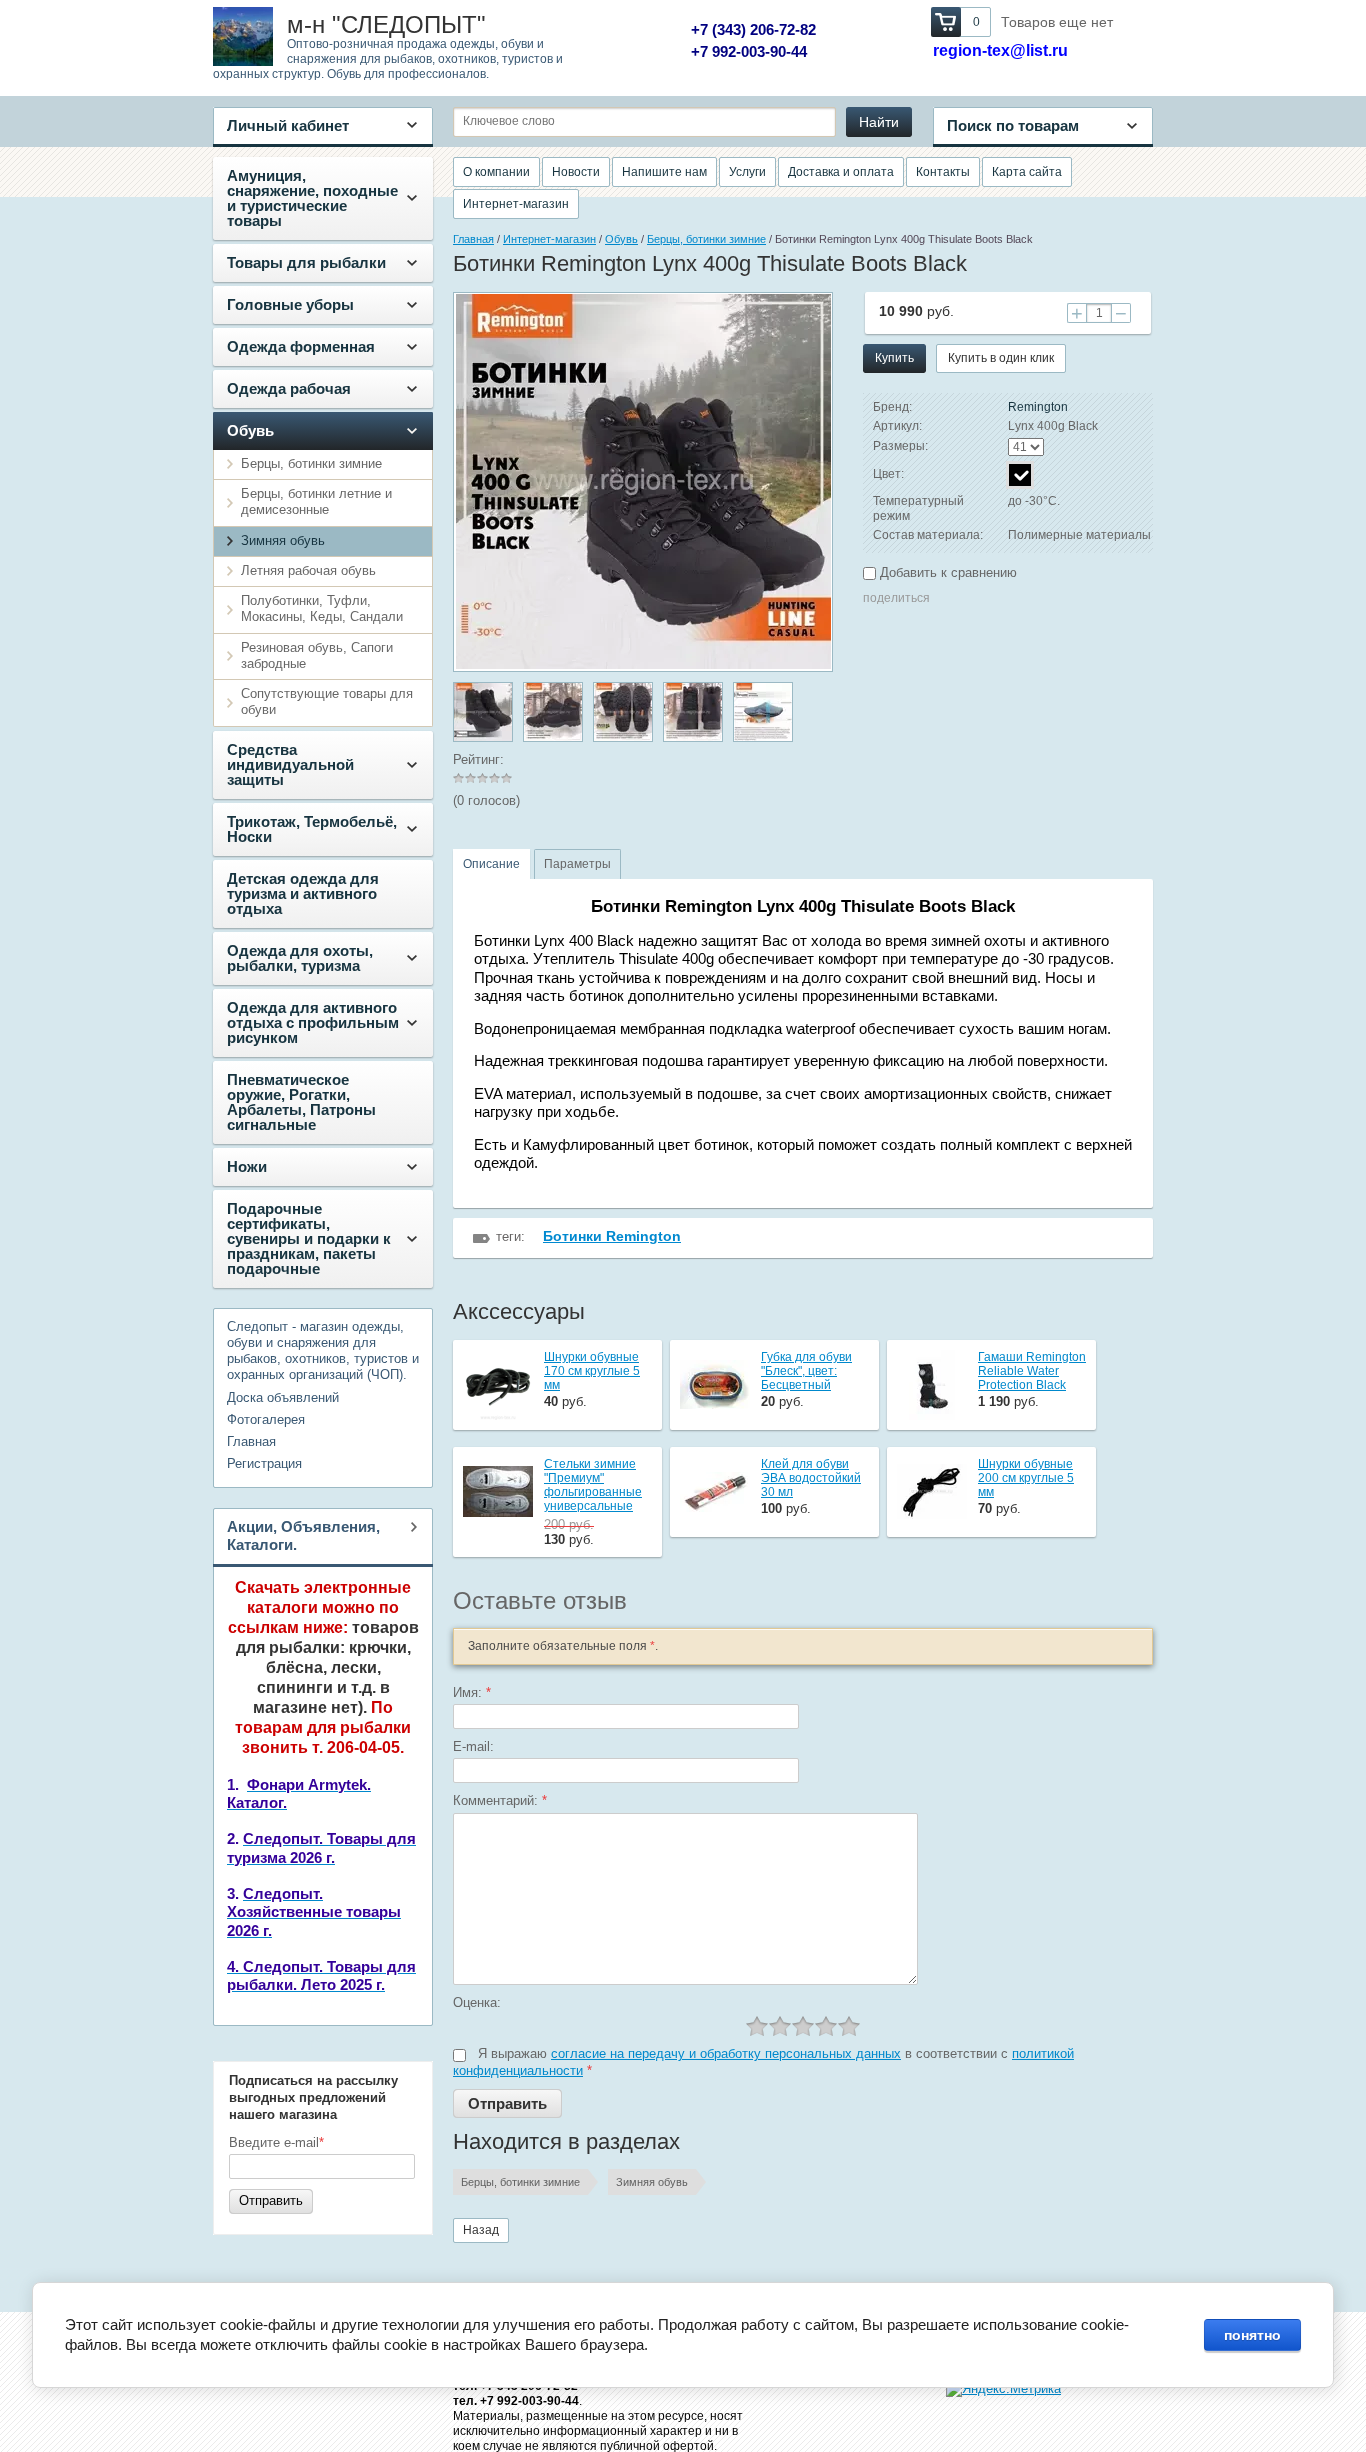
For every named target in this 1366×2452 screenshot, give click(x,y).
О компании (496, 172)
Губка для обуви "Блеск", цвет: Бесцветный (806, 1371)
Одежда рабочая (289, 388)
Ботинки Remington (612, 1236)
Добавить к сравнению (946, 572)
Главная (251, 1441)
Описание (491, 864)
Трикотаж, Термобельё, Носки (312, 829)
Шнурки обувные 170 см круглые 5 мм (592, 1371)
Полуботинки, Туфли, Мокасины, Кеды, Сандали (322, 608)
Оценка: (477, 2002)
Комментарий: (500, 1800)
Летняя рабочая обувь (308, 570)
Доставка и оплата (841, 172)
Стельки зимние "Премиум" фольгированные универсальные (593, 1485)
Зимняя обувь (283, 540)
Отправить (271, 2200)
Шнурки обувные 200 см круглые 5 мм (1026, 1478)
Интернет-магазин (516, 204)
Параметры (577, 864)
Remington (1038, 407)
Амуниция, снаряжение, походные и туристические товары (312, 198)
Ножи (247, 1166)
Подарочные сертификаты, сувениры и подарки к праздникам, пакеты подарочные (309, 1238)
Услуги (747, 172)
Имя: (472, 1692)
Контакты (943, 172)
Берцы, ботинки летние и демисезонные (316, 501)
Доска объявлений (283, 1397)
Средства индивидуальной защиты (290, 764)
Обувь (250, 430)
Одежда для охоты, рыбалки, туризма (300, 958)
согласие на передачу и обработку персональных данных (726, 2053)
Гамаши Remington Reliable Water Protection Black (1032, 1371)
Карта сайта (1027, 172)
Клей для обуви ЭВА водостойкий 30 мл (811, 1478)
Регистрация (264, 1463)
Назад (481, 2230)
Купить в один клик (1001, 358)
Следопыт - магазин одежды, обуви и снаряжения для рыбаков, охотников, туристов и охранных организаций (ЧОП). (323, 1351)
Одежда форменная (301, 346)
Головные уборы (290, 304)
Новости (576, 172)
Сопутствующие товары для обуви (327, 701)
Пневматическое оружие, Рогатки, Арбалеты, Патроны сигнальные (301, 1102)
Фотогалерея (266, 1419)
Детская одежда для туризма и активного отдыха (303, 893)
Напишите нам (664, 172)
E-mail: (473, 1746)
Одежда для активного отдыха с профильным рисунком (313, 1022)
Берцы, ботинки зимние (311, 463)
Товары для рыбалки (306, 262)
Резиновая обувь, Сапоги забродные (317, 655)
